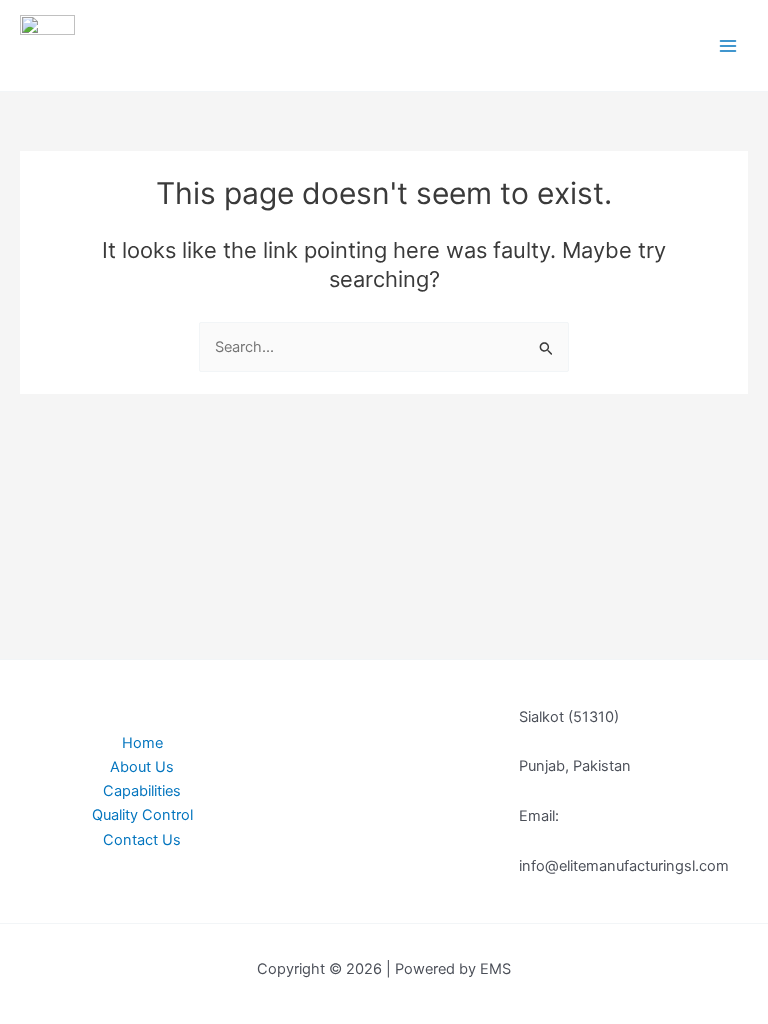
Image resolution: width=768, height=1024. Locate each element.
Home (142, 743)
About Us (142, 767)
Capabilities (142, 791)
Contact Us (142, 840)
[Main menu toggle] (728, 45)
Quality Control (142, 815)
